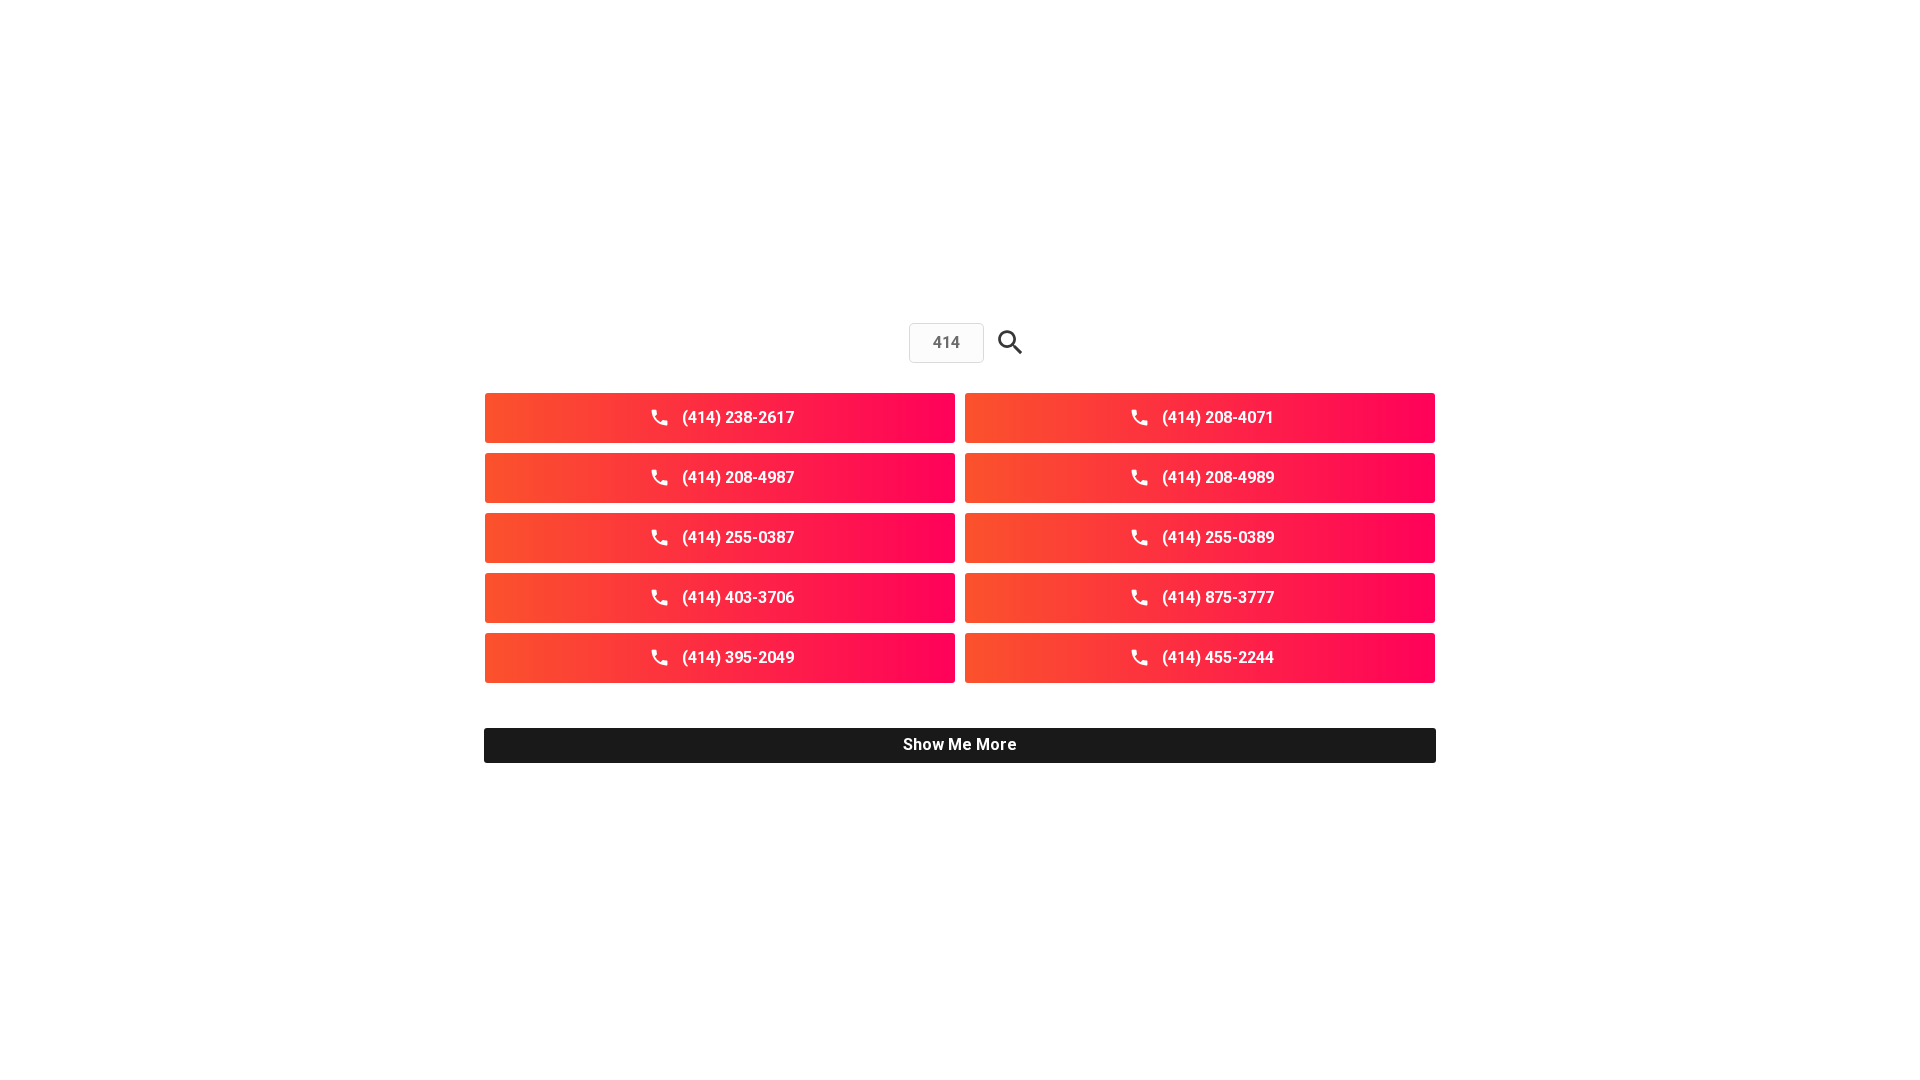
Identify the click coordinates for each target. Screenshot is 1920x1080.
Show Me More (960, 744)
